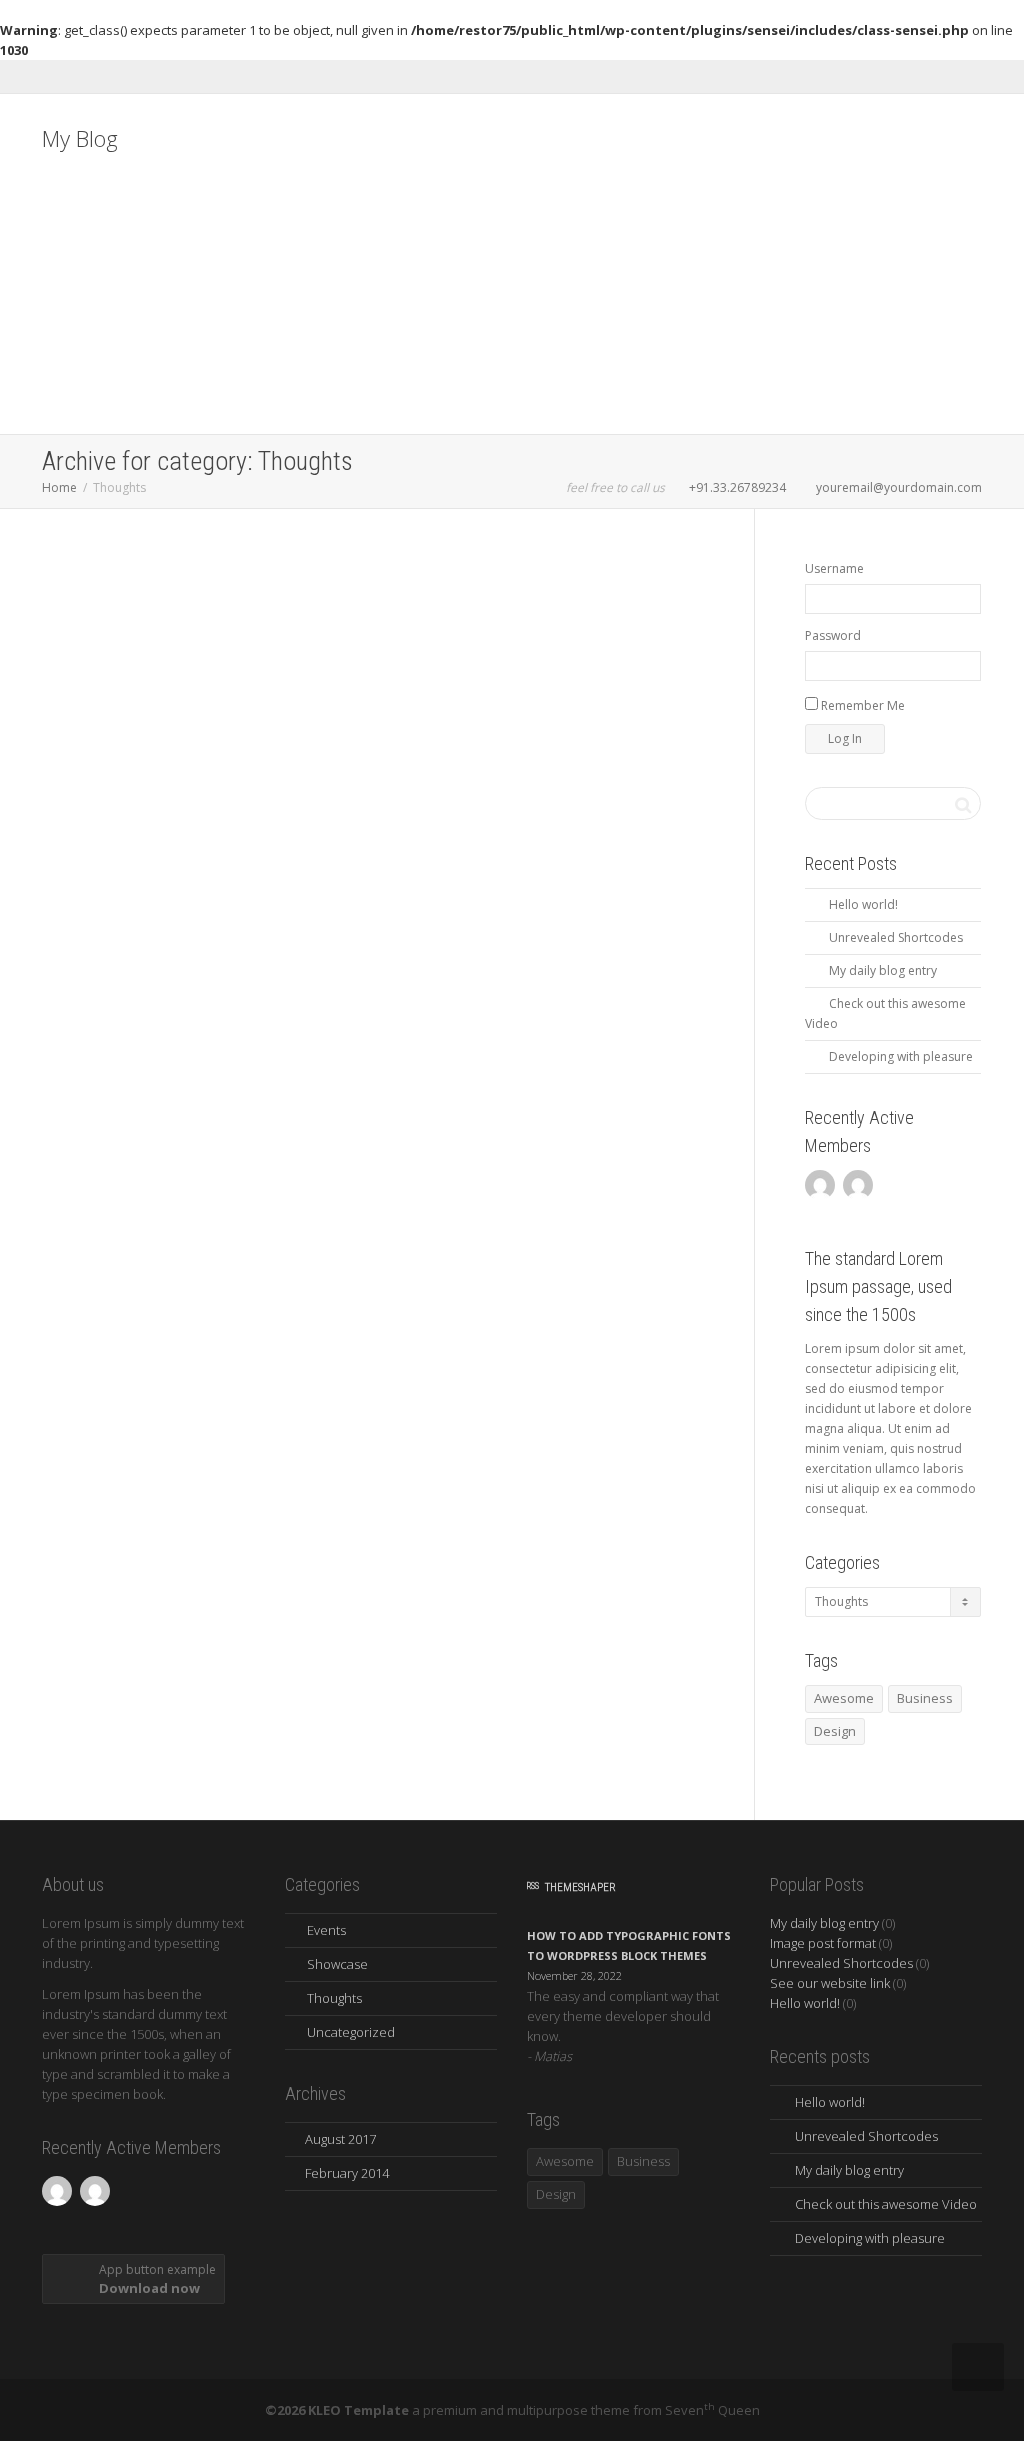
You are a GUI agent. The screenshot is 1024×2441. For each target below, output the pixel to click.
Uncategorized (351, 2032)
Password (833, 635)
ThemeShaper (580, 1887)
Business (643, 2161)
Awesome (844, 1698)
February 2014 (347, 2173)
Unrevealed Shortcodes (896, 937)
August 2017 (340, 2139)
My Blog (80, 138)
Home (59, 487)
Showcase (337, 1964)
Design (835, 1731)
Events (326, 1930)
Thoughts (173, 683)
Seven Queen (712, 2410)
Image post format (823, 1943)
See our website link (830, 1983)
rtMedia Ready (357, 660)
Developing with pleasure (901, 1056)
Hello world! (863, 904)
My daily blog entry (136, 660)
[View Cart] (928, 1315)
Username (834, 568)
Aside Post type (589, 932)
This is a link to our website (137, 1194)
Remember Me (861, 705)
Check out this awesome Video (886, 2204)
